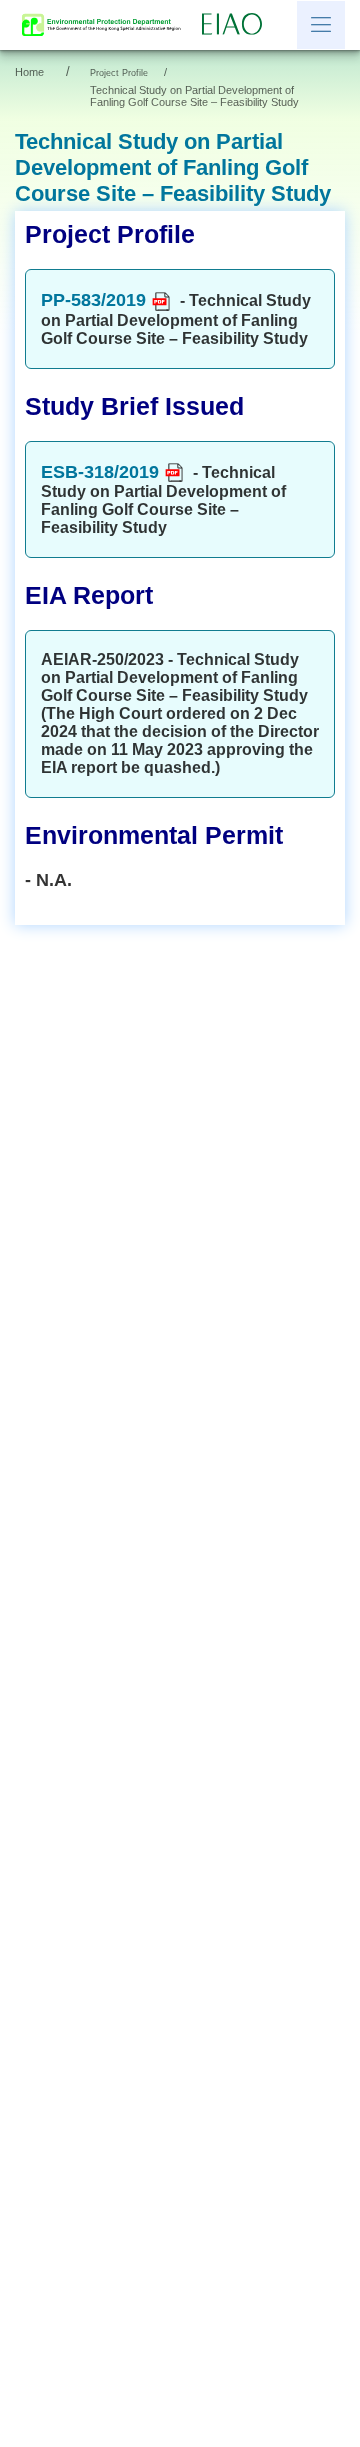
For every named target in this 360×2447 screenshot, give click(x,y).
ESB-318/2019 (100, 472)
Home (29, 72)
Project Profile (119, 73)
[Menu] (321, 25)
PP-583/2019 (93, 300)
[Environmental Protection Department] (106, 25)
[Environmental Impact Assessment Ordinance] (237, 25)
